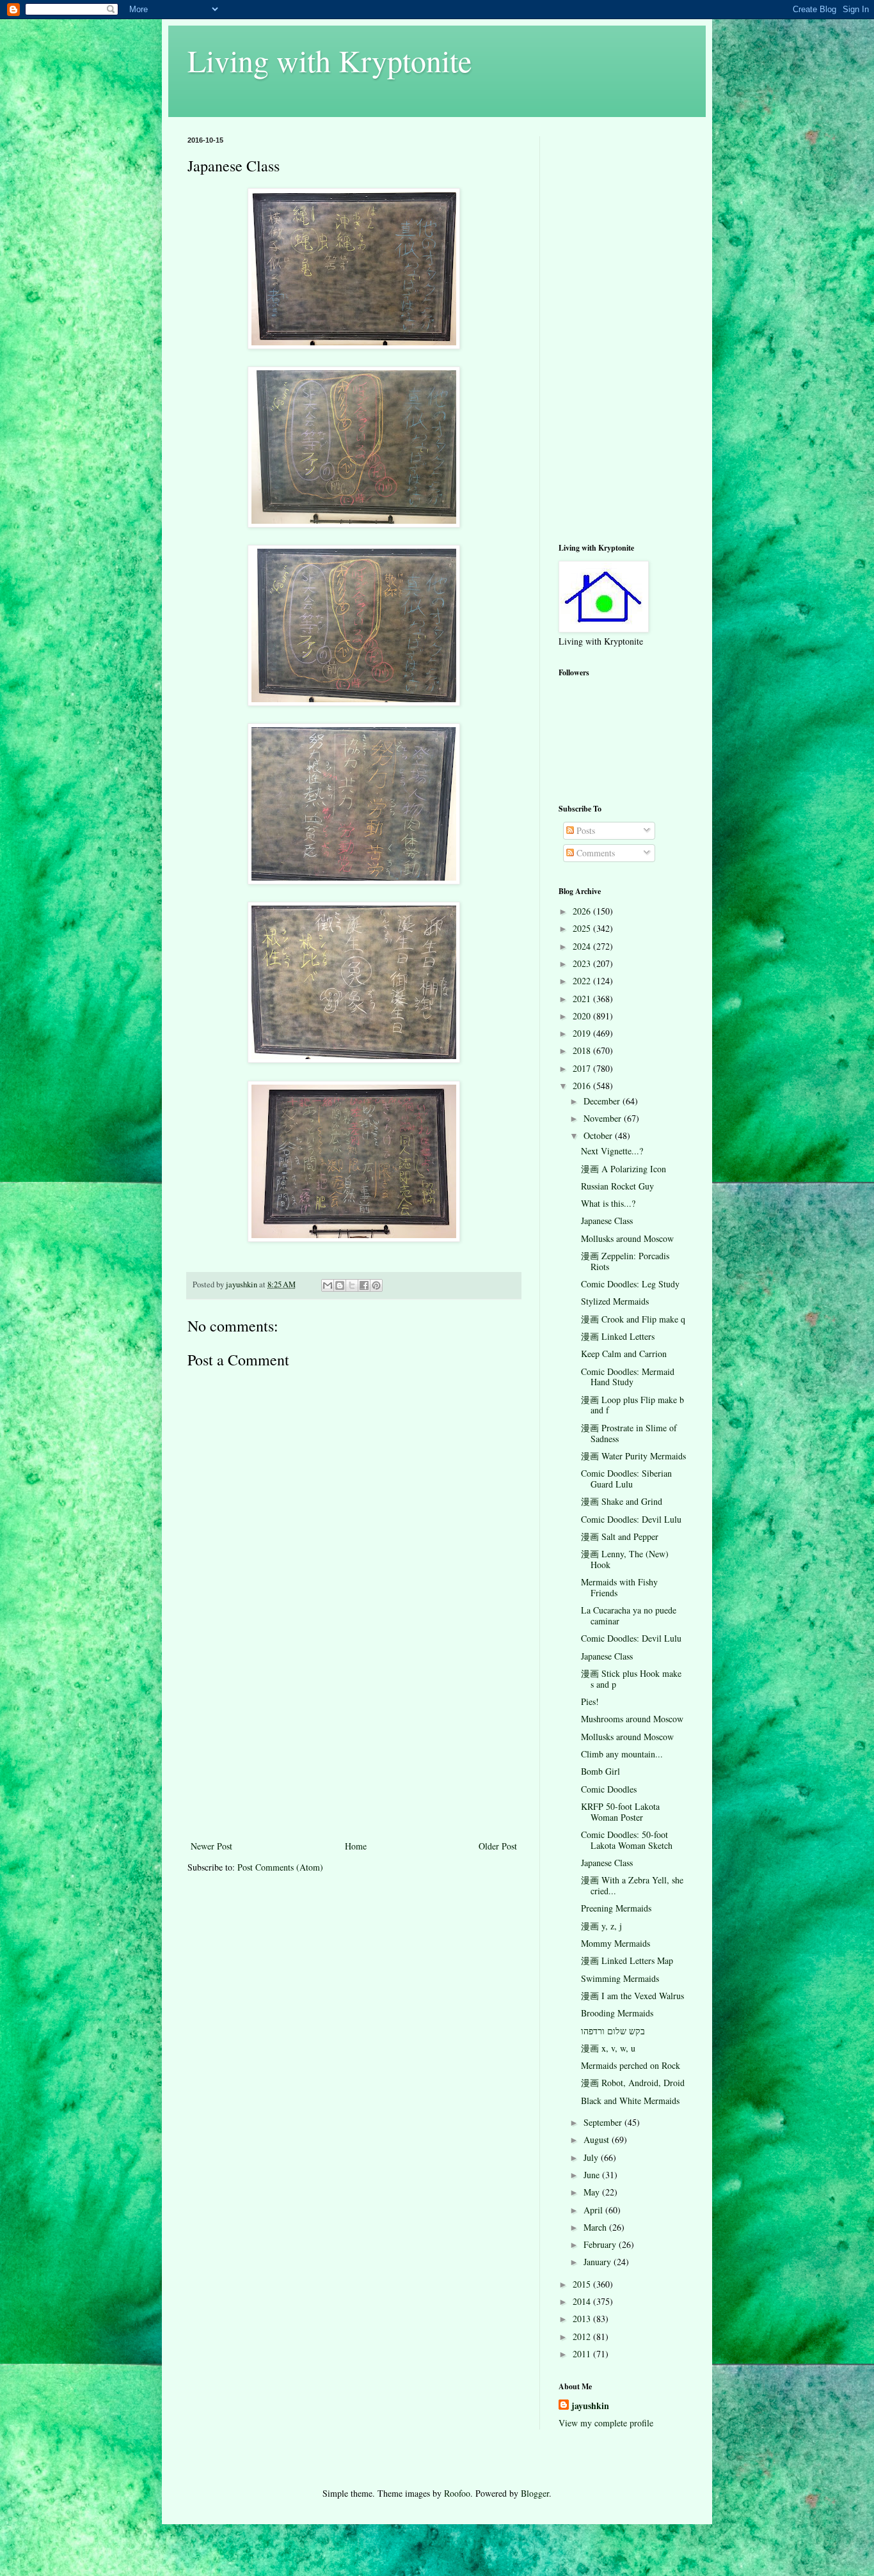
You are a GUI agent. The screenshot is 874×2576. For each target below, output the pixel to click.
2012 (583, 2336)
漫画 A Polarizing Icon (624, 1169)
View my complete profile (606, 2423)
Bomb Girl (600, 1771)
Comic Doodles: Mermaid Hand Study (628, 1377)
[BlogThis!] (340, 1285)
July (592, 2157)
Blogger (535, 2493)
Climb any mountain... (622, 1754)
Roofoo (457, 2493)
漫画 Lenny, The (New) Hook (625, 1559)
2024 (583, 946)
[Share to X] (352, 1285)
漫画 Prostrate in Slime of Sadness (629, 1433)
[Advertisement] (354, 1742)
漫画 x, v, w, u (608, 2048)
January (599, 2262)
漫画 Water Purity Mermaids (633, 1456)
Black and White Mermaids (630, 2101)
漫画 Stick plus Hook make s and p (631, 1679)
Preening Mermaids (616, 1908)
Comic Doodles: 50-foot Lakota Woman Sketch (627, 1840)
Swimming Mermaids (620, 1978)
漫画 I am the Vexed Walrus (632, 1996)
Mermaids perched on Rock (631, 2065)
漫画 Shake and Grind (622, 1501)
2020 (583, 1016)
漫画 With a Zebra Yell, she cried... (632, 1885)
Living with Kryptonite (330, 60)
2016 (583, 1086)
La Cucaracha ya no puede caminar (629, 1615)
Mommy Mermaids (616, 1943)
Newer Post (211, 1846)
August (598, 2140)
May (593, 2192)
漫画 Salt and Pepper (620, 1536)
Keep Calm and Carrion (624, 1354)
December (603, 1101)
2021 (583, 999)
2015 (583, 2284)
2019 (583, 1033)
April (594, 2210)
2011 (583, 2354)
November (604, 1118)
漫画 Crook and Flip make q (633, 1319)
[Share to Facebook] (364, 1285)
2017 (583, 1068)
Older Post (498, 1846)
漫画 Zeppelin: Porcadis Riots (625, 1261)
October (599, 1135)
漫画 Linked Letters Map (627, 1960)
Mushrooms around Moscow (632, 1719)
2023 (583, 963)
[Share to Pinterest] (376, 1285)
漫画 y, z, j (601, 1926)
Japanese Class (607, 1221)
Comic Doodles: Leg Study (630, 1284)
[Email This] (328, 1285)
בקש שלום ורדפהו (613, 2031)
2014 (583, 2301)
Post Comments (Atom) (280, 1867)
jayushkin (590, 2406)
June (593, 2175)
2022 (583, 981)
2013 (583, 2319)
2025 (583, 928)
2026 (583, 911)
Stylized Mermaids (615, 1301)
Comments (594, 853)
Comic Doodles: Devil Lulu (631, 1519)
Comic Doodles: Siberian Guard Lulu (626, 1479)
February (601, 2244)
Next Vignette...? (612, 1151)
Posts (584, 830)
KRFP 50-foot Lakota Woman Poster (620, 1812)
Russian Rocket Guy (617, 1186)
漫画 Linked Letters (618, 1336)
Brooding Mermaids (617, 2013)
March (596, 2227)
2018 (583, 1050)
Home (356, 1846)
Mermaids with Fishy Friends (619, 1587)
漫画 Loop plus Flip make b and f (632, 1405)
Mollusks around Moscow (627, 1238)
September (604, 2122)
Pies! (590, 1701)
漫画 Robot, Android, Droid (633, 2083)
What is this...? (608, 1203)
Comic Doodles (609, 1789)
